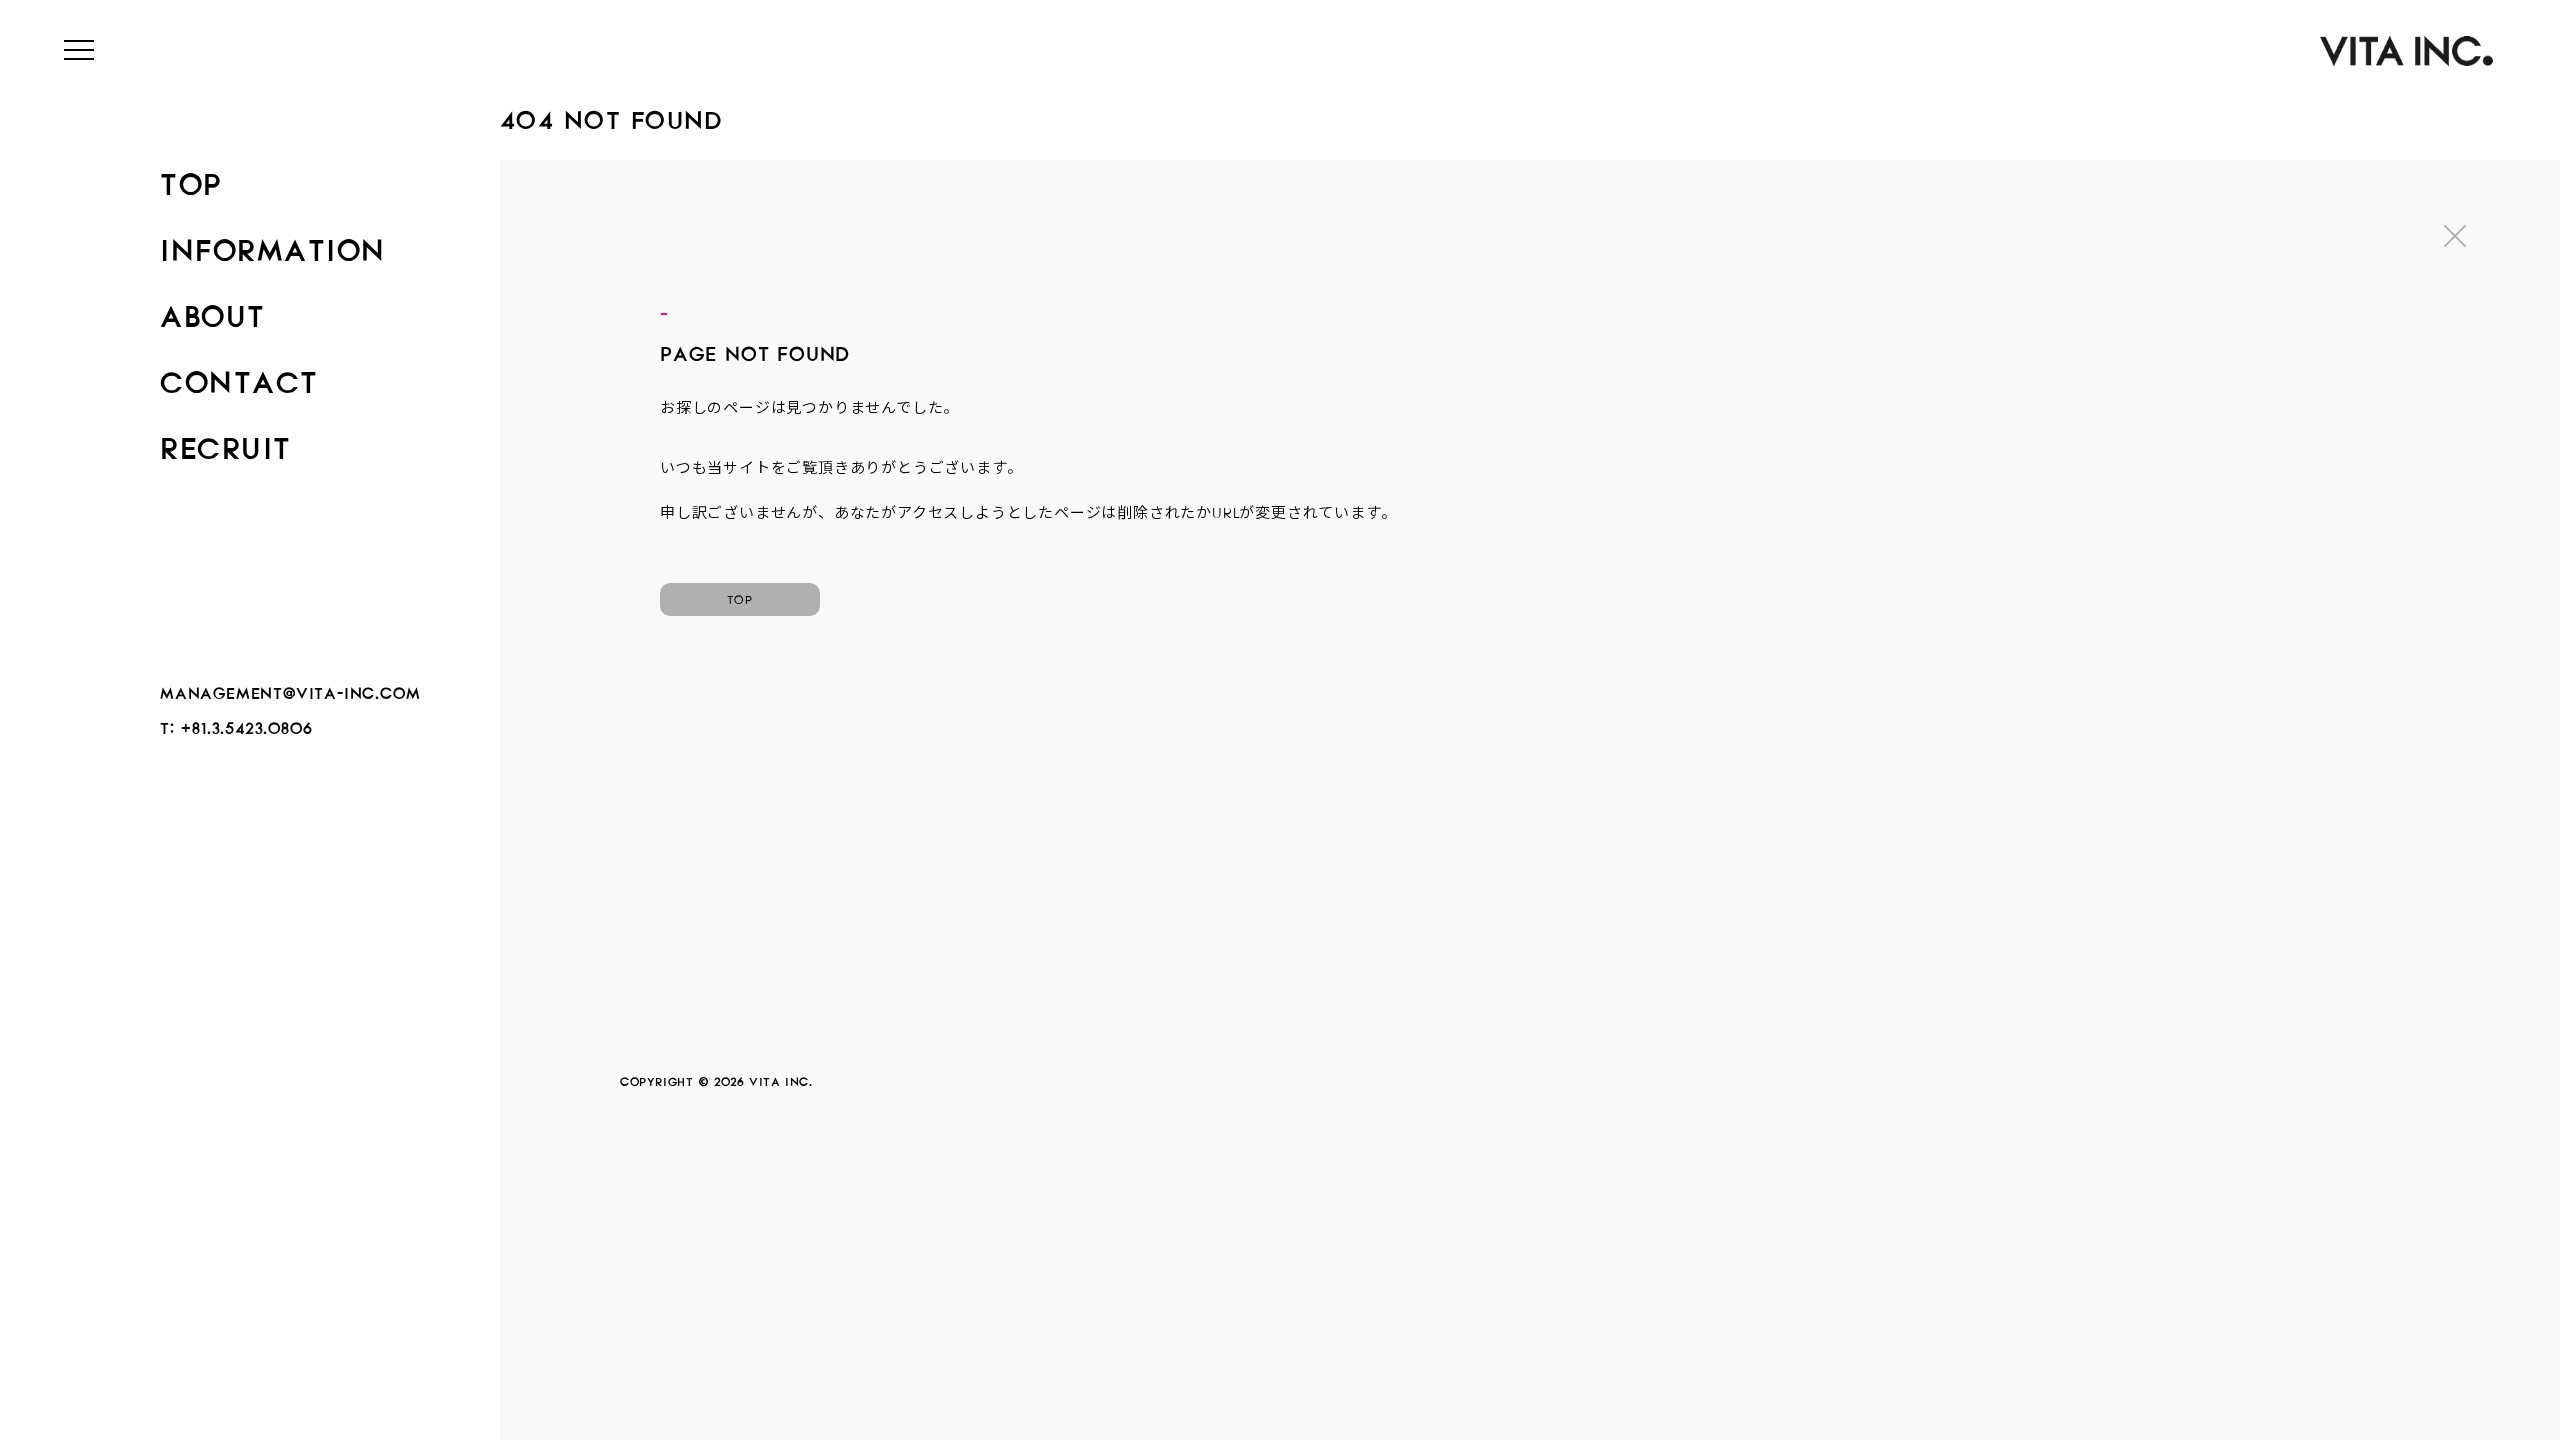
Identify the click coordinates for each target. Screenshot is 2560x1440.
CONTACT (239, 376)
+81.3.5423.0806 (246, 724)
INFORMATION (273, 244)
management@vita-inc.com (290, 689)
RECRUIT (226, 442)
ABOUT (213, 310)
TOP (191, 178)
